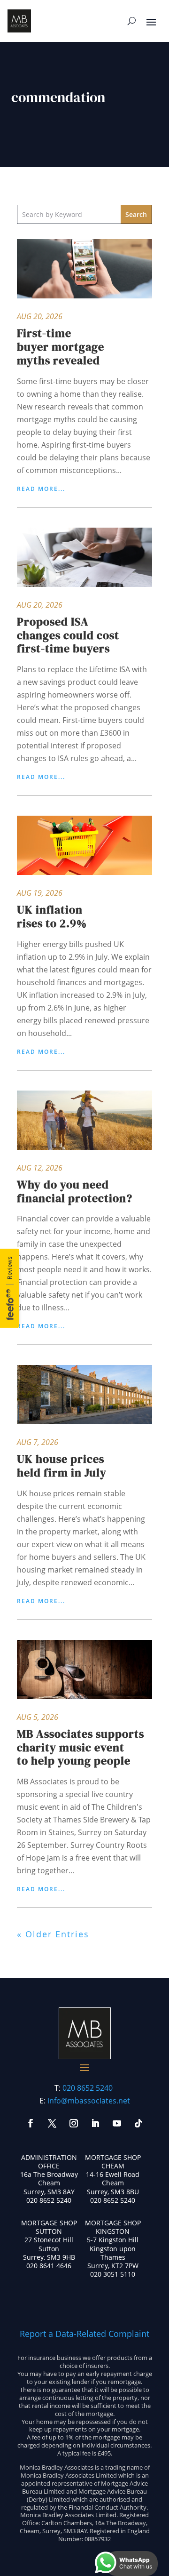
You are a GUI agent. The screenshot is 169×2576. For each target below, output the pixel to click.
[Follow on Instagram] (74, 2123)
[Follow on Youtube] (117, 2123)
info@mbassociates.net (89, 2101)
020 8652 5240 (88, 2088)
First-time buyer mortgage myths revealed (61, 347)
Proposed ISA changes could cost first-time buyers (68, 635)
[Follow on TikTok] (138, 2123)
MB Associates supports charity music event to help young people (81, 1747)
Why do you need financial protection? (75, 1191)
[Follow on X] (52, 2123)
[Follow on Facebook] (31, 2123)
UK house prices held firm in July (62, 1466)
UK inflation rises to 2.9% (52, 916)
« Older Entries (53, 1934)
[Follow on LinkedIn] (95, 2123)
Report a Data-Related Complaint (84, 2334)
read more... (41, 489)
